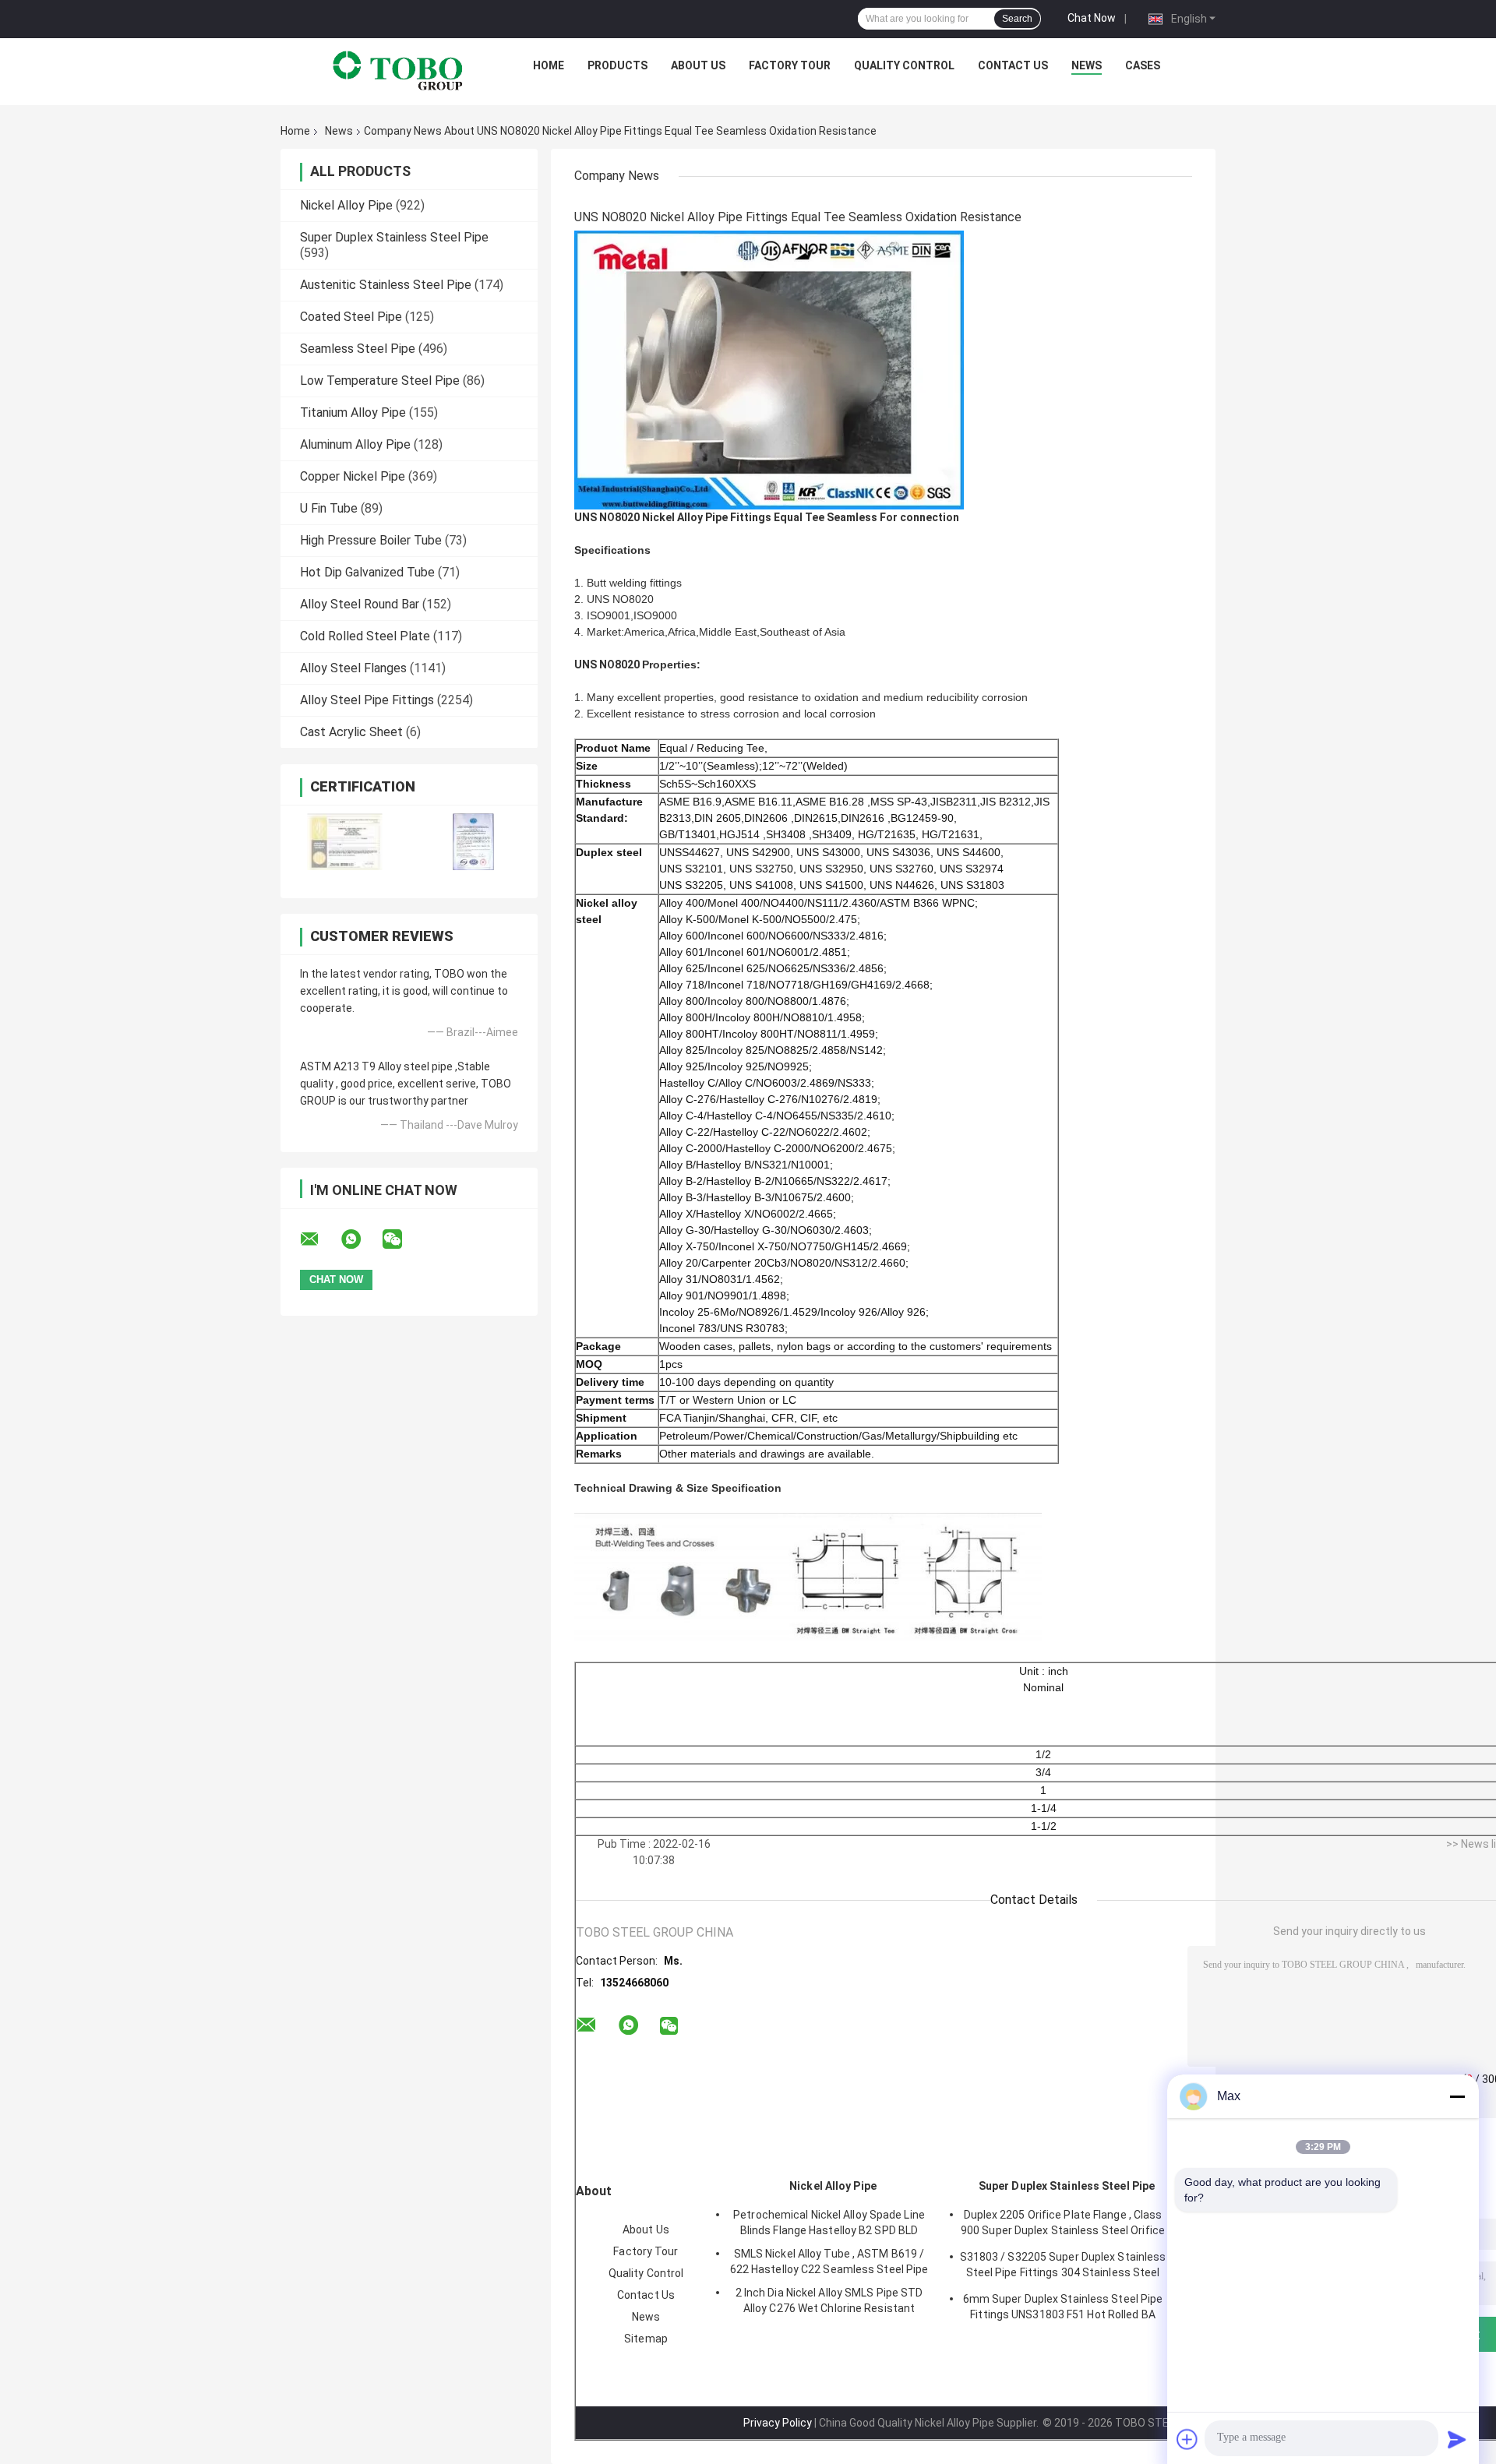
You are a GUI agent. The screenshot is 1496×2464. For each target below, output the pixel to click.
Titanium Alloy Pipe (353, 412)
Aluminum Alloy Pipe (355, 444)
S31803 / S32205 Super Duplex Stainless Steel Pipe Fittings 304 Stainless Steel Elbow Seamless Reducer (1063, 2267)
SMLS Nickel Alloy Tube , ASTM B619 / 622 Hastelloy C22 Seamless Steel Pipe (829, 2261)
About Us (698, 65)
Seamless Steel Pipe (358, 349)
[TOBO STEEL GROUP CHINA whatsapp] (361, 1239)
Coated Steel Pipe (351, 317)
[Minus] (1457, 2096)
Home (549, 65)
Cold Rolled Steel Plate (365, 636)
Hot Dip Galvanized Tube (367, 572)
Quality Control (904, 65)
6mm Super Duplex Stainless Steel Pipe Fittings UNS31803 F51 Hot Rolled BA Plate (1063, 2309)
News (1087, 65)
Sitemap (646, 2339)
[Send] (1457, 2439)
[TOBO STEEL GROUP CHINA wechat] (402, 1239)
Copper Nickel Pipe (353, 476)
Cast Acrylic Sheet (351, 732)
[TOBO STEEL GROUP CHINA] (398, 69)
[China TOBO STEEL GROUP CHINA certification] (345, 842)
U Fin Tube (329, 508)
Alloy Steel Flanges (353, 668)
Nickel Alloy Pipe (346, 205)
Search (1017, 19)
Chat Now (1092, 18)
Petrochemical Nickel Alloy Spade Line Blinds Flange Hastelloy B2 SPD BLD (829, 2223)
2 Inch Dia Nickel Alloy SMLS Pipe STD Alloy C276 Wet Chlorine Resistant (829, 2300)
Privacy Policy (778, 2423)
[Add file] (1187, 2439)
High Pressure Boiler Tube (371, 540)
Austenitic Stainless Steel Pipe (386, 285)
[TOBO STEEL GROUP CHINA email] (319, 1239)
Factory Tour (790, 65)
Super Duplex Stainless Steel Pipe (394, 237)
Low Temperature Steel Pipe (380, 381)
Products (617, 65)
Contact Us (1013, 65)
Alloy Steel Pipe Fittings (367, 700)
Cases (1143, 65)
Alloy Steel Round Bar (360, 604)
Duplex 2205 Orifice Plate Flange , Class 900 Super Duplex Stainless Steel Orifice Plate (1063, 2225)
